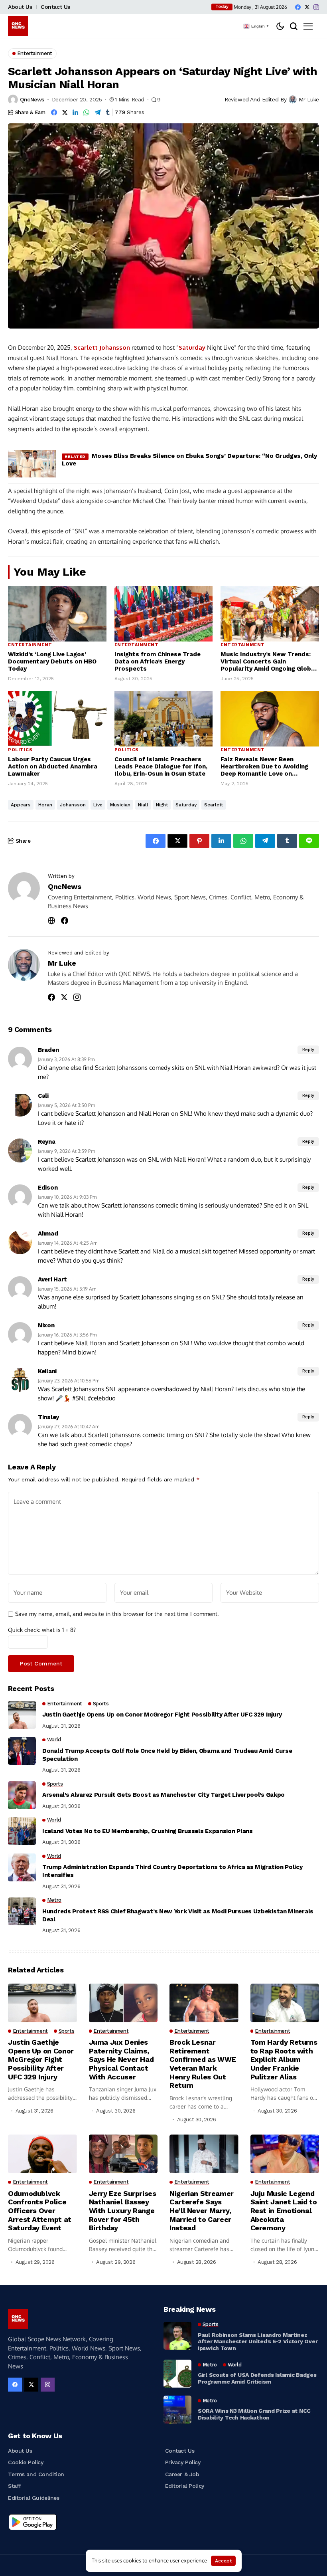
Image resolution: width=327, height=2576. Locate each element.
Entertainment (30, 645)
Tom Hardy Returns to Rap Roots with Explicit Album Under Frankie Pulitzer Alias (284, 2059)
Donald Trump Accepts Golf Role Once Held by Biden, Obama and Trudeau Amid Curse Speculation (167, 1755)
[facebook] (298, 7)
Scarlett (86, 347)
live (98, 805)
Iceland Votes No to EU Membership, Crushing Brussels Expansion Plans (148, 1831)
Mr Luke (309, 99)
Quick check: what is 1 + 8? (42, 1630)
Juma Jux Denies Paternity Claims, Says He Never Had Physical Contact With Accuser (121, 2059)
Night (162, 805)
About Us (20, 7)
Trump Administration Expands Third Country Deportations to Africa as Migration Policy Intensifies (172, 1871)
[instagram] (316, 7)
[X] (307, 7)
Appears (21, 805)
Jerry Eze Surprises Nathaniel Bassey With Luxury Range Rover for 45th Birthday (123, 2211)
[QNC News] (18, 26)
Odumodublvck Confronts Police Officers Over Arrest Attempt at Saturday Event (40, 2211)
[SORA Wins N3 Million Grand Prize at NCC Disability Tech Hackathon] (177, 2410)
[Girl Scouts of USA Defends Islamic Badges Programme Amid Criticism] (177, 2374)
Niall (143, 805)
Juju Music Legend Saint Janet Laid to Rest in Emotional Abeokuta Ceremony (284, 2211)
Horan (45, 805)
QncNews (32, 99)
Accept (223, 2561)
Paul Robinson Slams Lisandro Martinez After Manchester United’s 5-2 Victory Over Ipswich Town (258, 2342)
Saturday (192, 347)
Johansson (115, 347)
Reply (308, 1050)
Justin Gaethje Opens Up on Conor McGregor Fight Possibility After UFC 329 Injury (162, 1715)
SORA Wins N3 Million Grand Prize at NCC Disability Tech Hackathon (254, 2414)
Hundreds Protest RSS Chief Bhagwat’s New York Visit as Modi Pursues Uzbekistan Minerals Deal (178, 1915)
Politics (20, 750)
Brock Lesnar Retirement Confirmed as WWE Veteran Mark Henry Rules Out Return (203, 2064)
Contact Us (55, 7)
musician (120, 805)
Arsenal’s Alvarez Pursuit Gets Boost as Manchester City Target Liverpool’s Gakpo (163, 1795)
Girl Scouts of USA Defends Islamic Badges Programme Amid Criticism (257, 2378)
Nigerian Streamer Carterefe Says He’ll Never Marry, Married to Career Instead (202, 2211)
